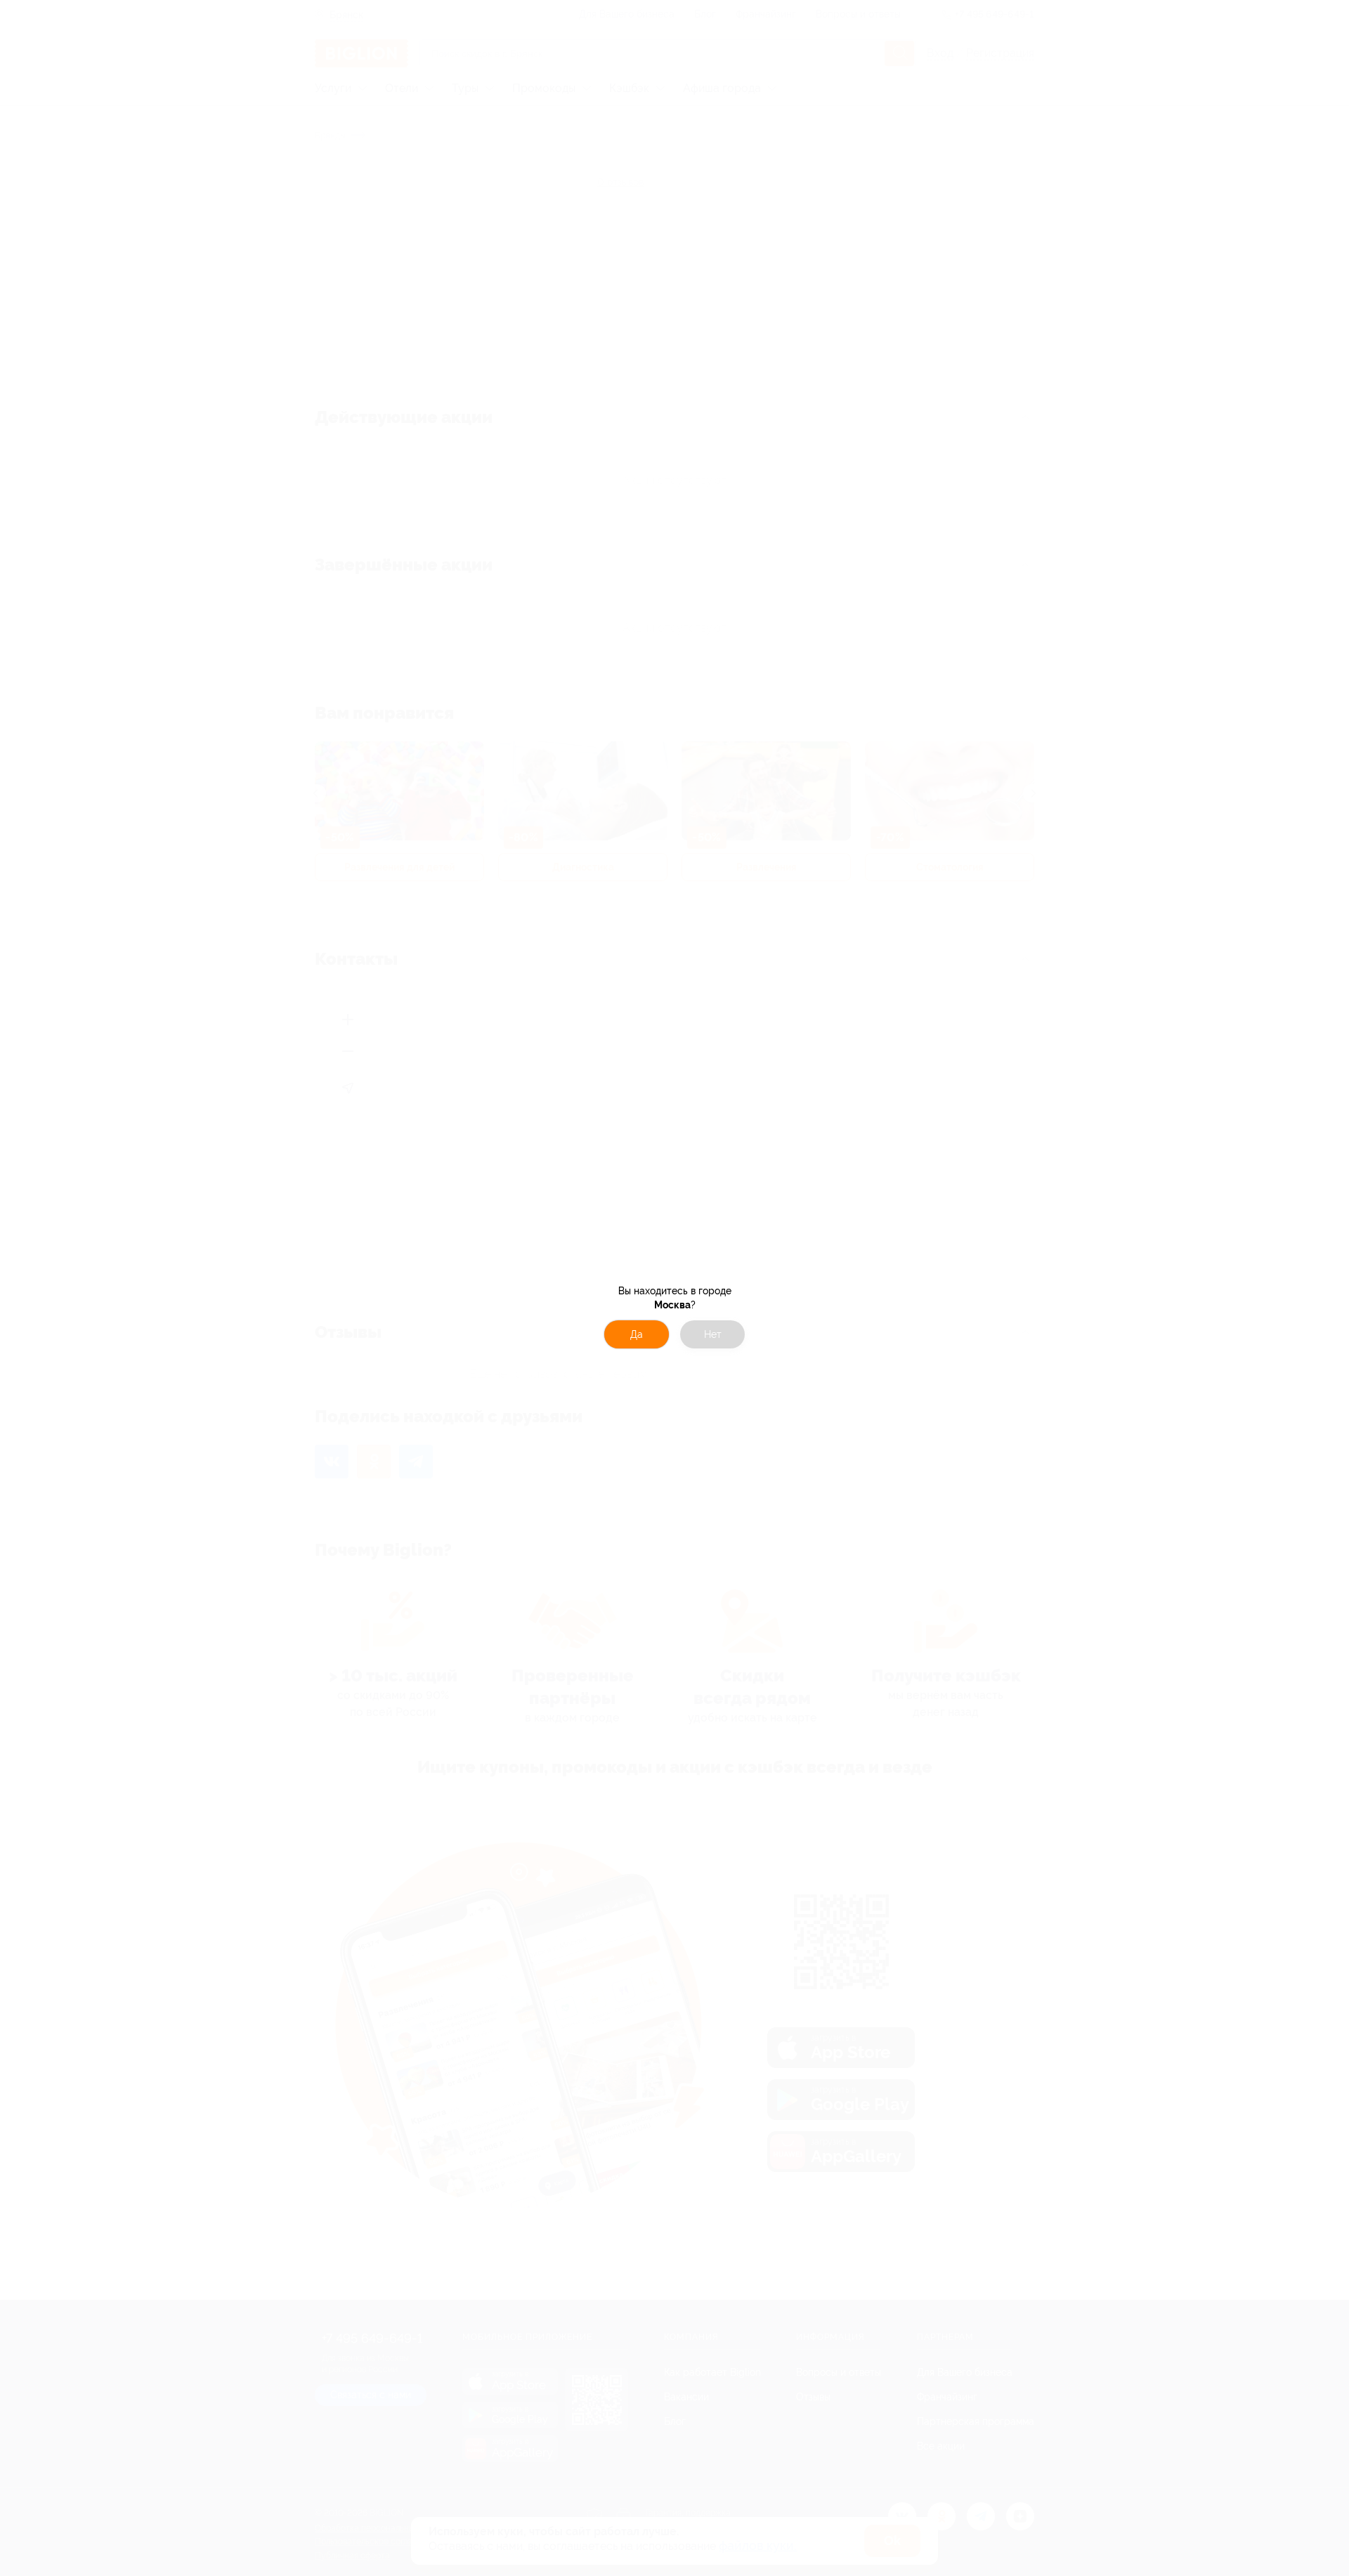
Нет (713, 1334)
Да (637, 1334)
